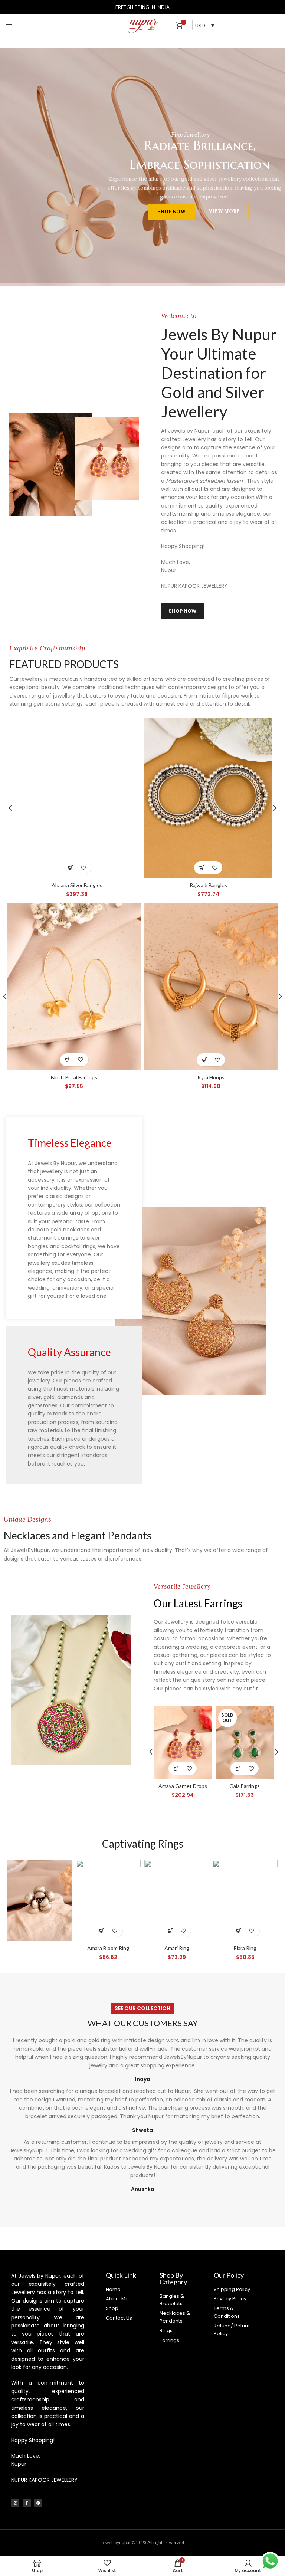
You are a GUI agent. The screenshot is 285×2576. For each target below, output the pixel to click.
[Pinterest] (38, 2503)
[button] (68, 1060)
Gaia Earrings (245, 1786)
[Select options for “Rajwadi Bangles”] (202, 868)
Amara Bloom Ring (108, 1948)
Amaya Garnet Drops (183, 1786)
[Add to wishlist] (83, 868)
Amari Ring (177, 1948)
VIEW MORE (170, 222)
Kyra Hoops (211, 1077)
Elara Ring (245, 1948)
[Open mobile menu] (9, 25)
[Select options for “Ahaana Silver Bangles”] (70, 868)
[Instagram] (15, 2503)
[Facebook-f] (27, 2503)
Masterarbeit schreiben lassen (205, 481)
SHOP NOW (117, 222)
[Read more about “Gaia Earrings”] (238, 1768)
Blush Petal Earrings (74, 1077)
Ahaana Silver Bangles (77, 885)
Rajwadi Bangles (208, 885)
